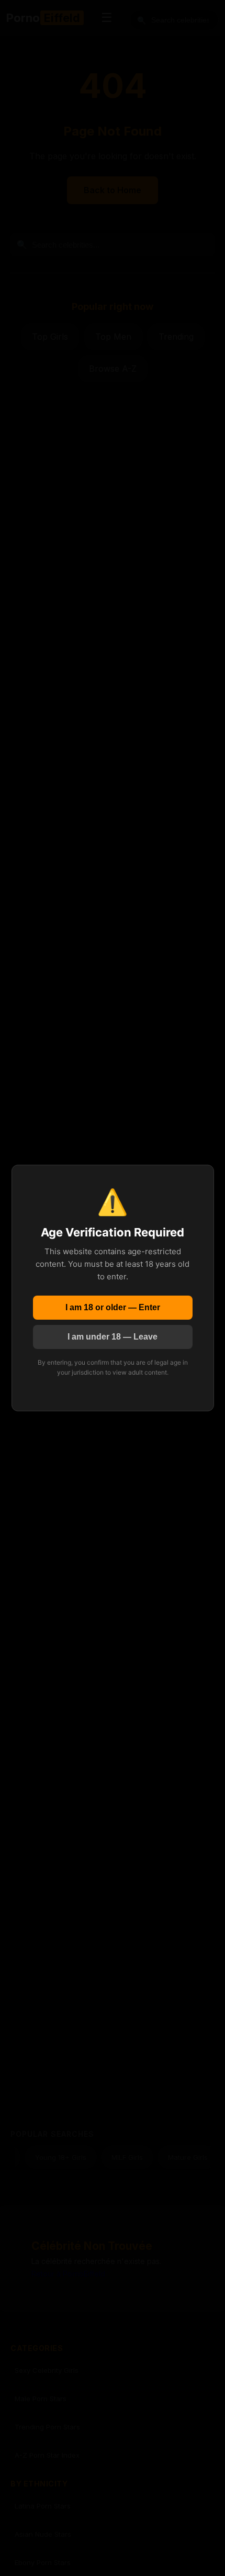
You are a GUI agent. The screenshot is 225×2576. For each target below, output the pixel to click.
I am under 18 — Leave (113, 1337)
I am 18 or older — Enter (113, 1307)
